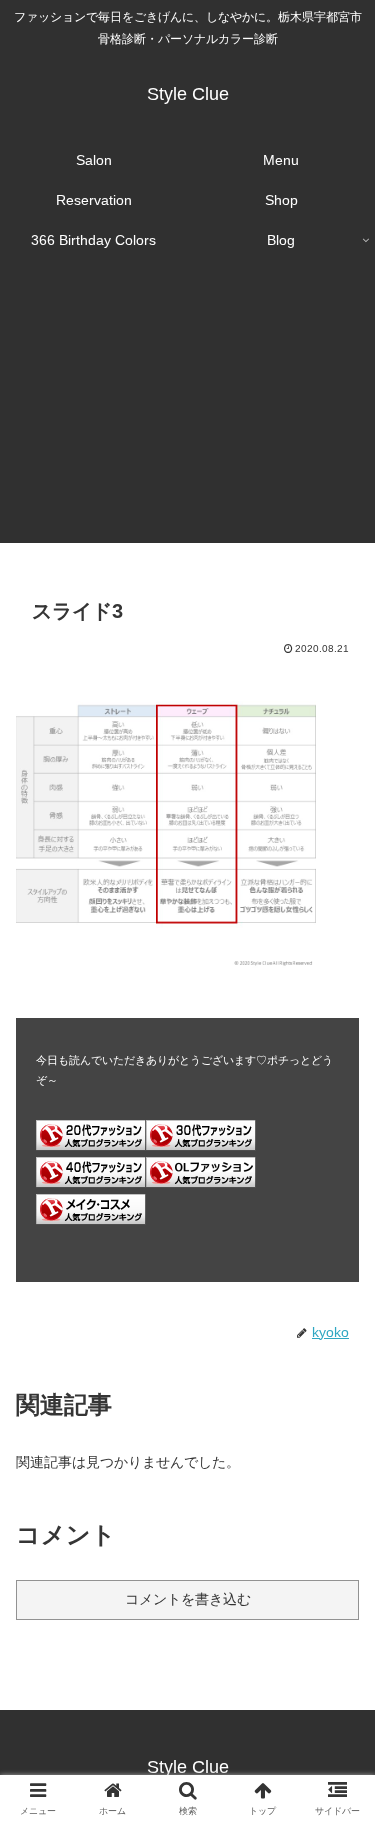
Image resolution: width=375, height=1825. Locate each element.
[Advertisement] (187, 413)
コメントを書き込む (188, 1599)
